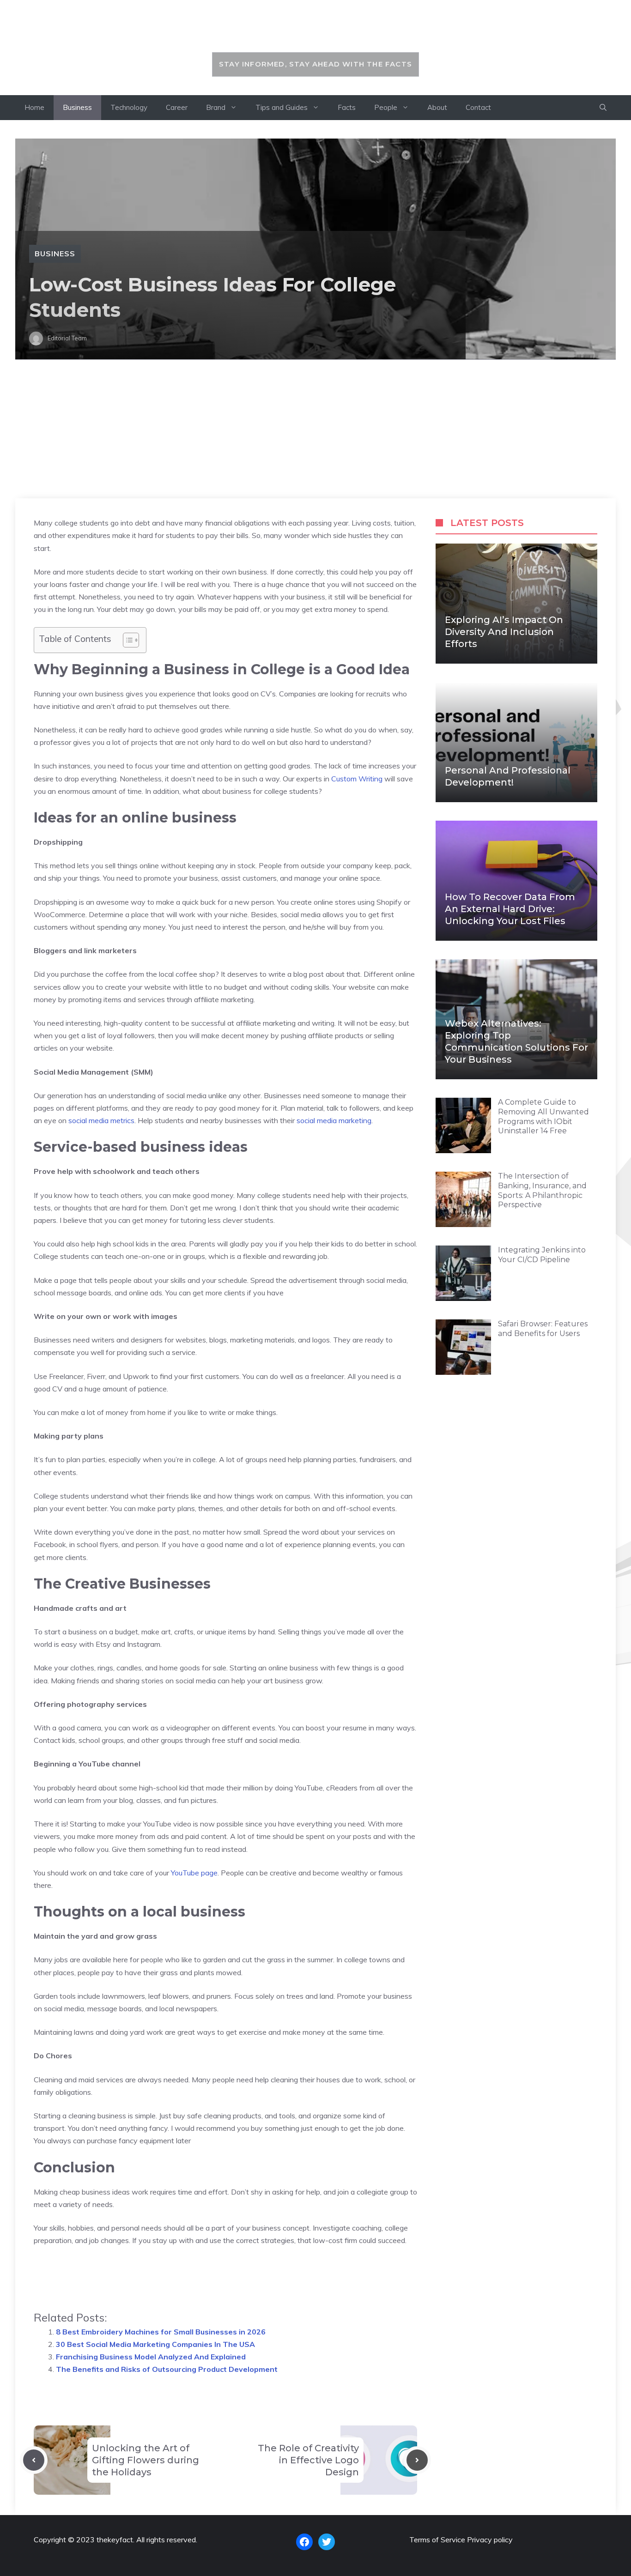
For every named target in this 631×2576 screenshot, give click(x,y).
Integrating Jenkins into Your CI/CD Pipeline (542, 1255)
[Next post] (417, 2460)
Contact (478, 107)
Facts (347, 107)
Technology (129, 107)
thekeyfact (316, 31)
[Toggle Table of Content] (126, 640)
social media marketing (334, 1120)
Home (34, 107)
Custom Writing (357, 779)
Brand (216, 107)
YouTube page (194, 1873)
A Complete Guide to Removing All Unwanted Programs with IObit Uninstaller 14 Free (543, 1116)
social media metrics (101, 1120)
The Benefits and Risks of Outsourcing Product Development (167, 2369)
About (437, 107)
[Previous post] (34, 2460)
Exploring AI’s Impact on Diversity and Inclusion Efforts (504, 632)
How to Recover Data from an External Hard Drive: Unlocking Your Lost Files (510, 909)
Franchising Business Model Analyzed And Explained (151, 2357)
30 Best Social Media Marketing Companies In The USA (155, 2344)
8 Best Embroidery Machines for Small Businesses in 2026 (161, 2332)
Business (77, 107)
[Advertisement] (315, 429)
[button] (603, 108)
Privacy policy (490, 2540)
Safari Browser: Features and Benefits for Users (543, 1329)
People (386, 107)
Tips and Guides (282, 107)
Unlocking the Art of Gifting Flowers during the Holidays (146, 2460)
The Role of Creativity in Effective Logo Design (308, 2460)
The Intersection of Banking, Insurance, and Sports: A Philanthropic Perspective (542, 1190)
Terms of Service (437, 2540)
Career (177, 107)
